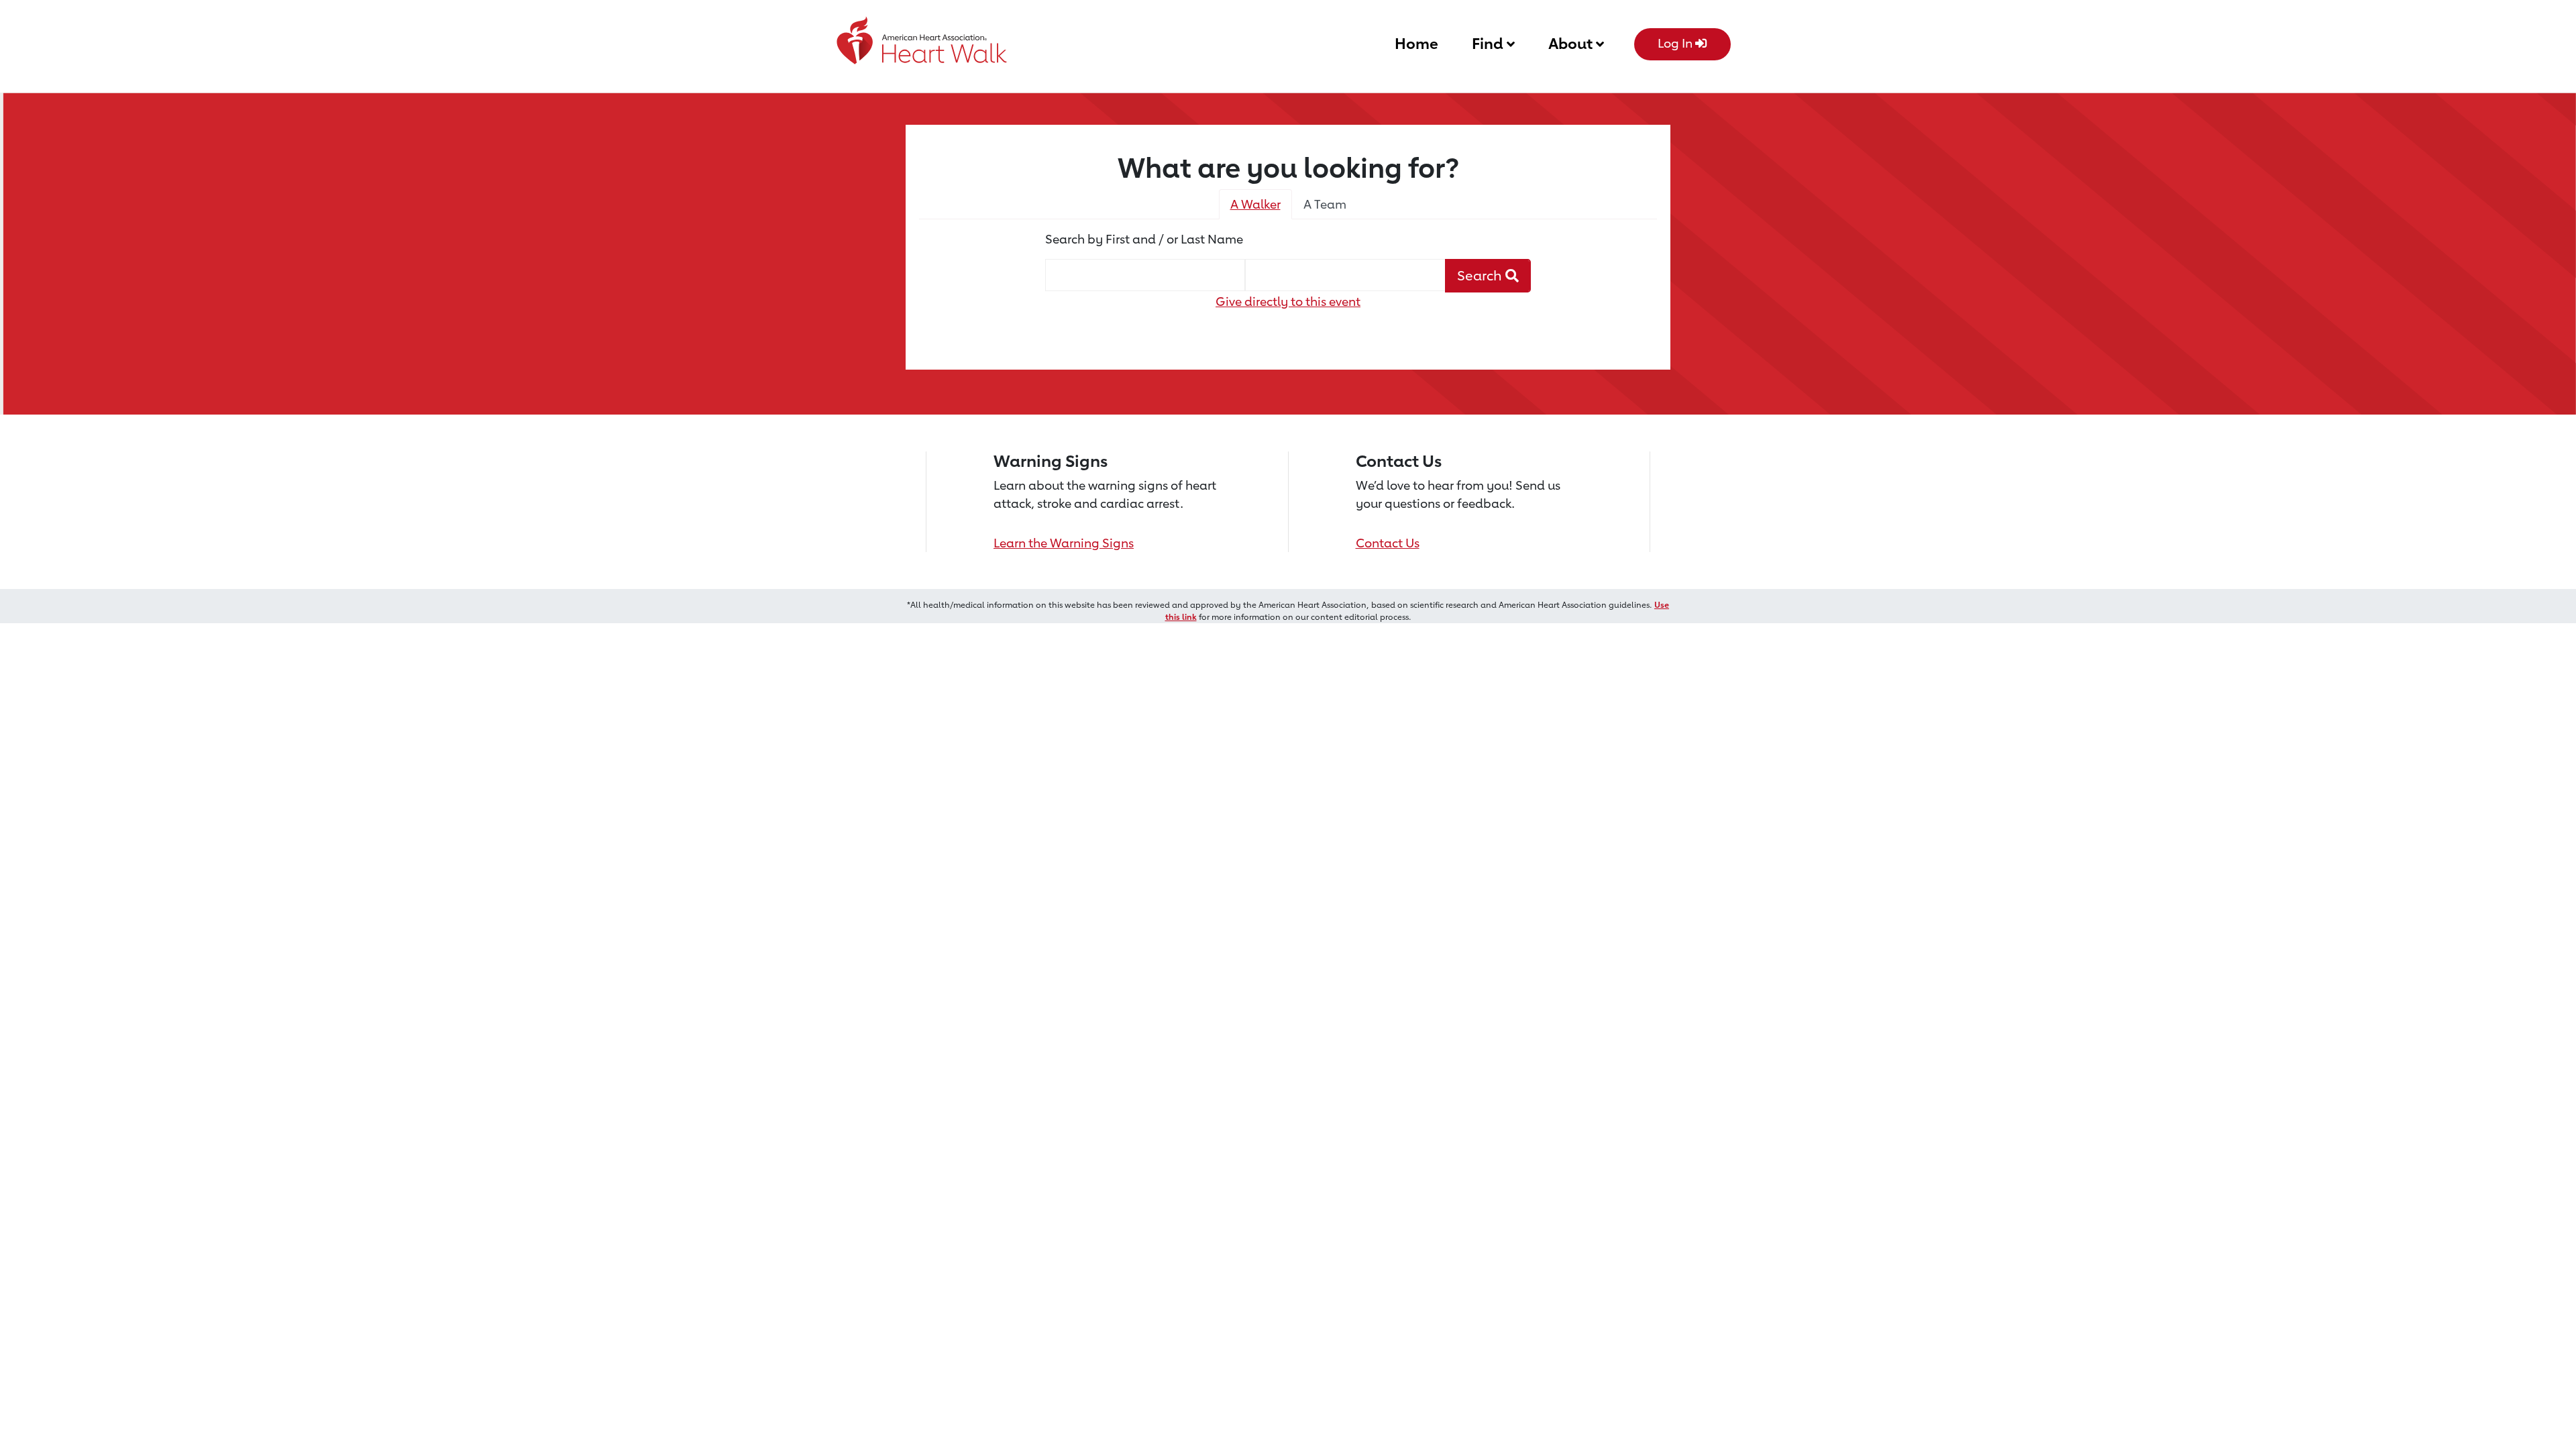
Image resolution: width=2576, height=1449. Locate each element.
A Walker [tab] (1255, 204)
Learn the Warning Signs (1064, 543)
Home (1416, 43)
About (1572, 43)
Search (1481, 275)
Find (1489, 43)
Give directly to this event (1288, 301)
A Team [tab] (1325, 204)
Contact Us (1388, 543)
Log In (1676, 43)
